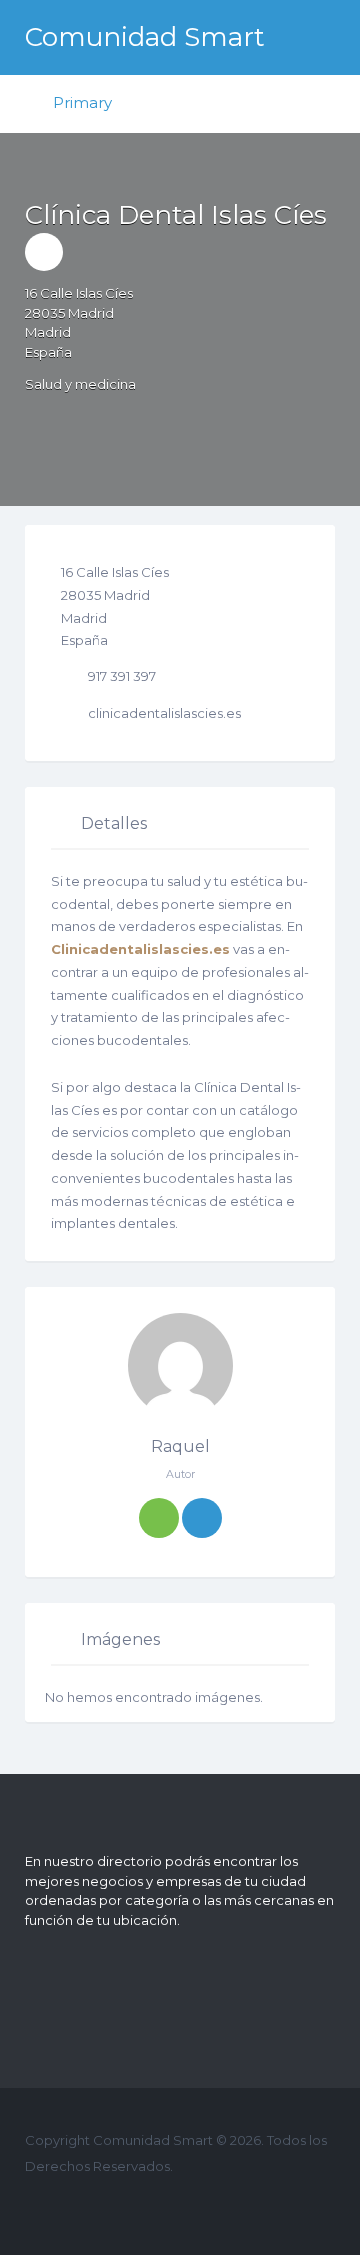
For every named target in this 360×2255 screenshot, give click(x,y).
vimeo (172, 2204)
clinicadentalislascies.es (164, 713)
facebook (44, 2204)
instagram (140, 2204)
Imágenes (120, 1639)
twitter (76, 2204)
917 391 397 (122, 676)
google (108, 2204)
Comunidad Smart (145, 37)
